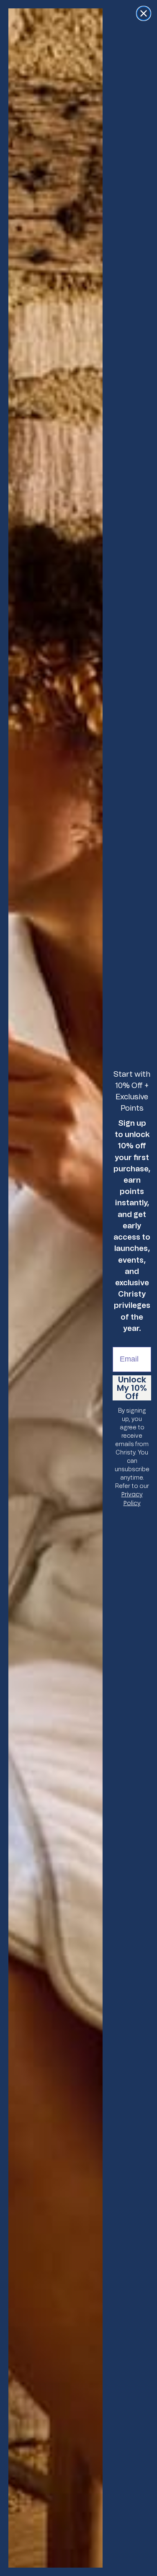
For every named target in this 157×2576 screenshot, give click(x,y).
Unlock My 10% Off (132, 1388)
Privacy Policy (132, 1499)
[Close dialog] (144, 13)
